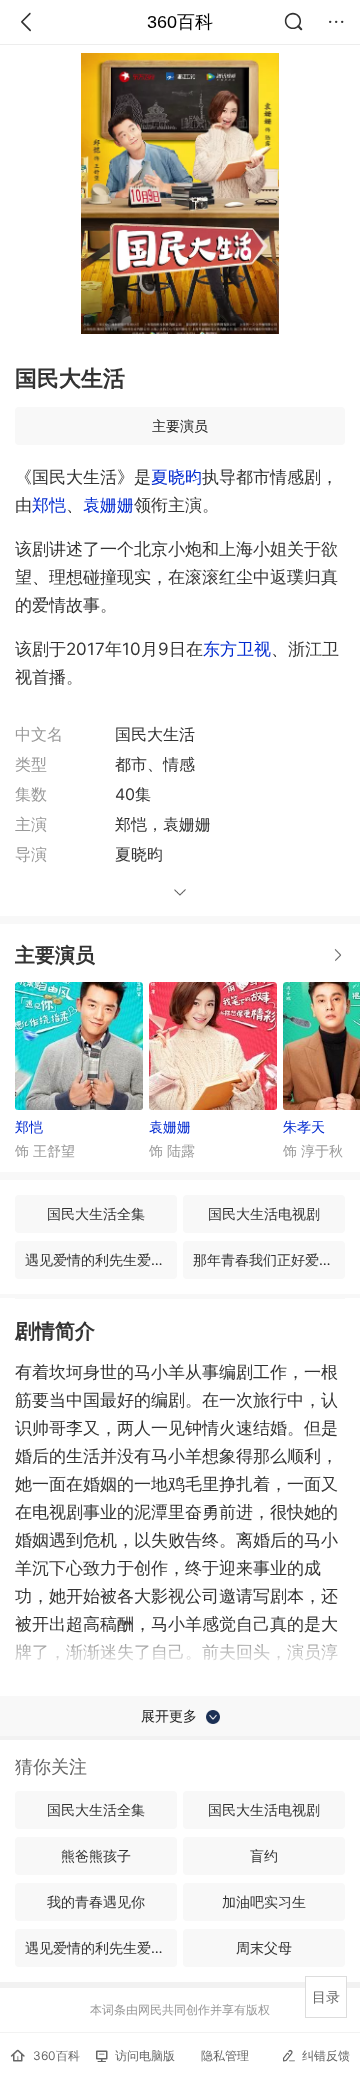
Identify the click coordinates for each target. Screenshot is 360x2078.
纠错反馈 (326, 2055)
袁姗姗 (108, 505)
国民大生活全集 (96, 1213)
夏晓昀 (176, 477)
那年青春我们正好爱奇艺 (269, 1259)
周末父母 (264, 1947)
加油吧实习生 (264, 1901)
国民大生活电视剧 (264, 1213)
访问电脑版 (145, 2055)
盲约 (264, 1855)
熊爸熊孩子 (96, 1855)
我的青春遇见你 (96, 1901)
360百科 (180, 22)
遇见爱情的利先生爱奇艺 (101, 1259)
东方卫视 (237, 649)
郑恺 (49, 505)
